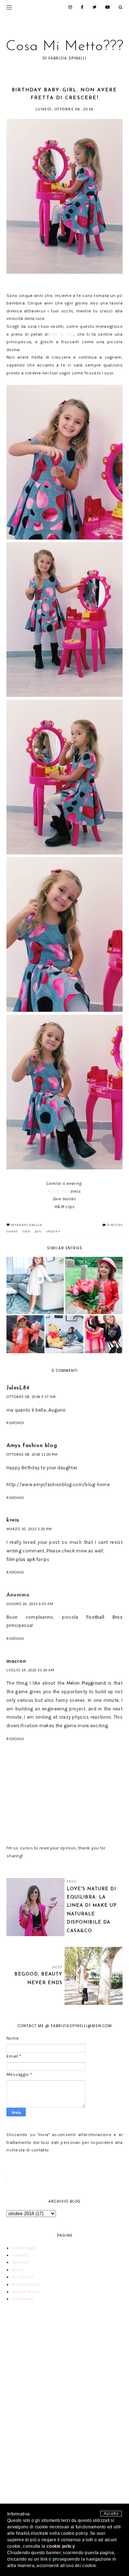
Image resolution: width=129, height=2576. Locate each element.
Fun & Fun (62, 334)
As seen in (23, 2277)
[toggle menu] (9, 7)
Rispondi (15, 1423)
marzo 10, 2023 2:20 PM (29, 1529)
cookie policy (61, 2546)
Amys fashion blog (32, 1446)
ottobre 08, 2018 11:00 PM (32, 1454)
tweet (12, 1231)
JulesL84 (18, 1388)
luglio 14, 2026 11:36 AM (30, 1670)
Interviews (23, 2299)
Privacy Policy (26, 2284)
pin (38, 1231)
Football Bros (104, 1617)
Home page (24, 2248)
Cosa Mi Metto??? (65, 47)
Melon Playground (86, 1683)
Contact (20, 2255)
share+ (53, 1231)
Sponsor (21, 2262)
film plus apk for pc (28, 1559)
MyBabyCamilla (27, 1225)
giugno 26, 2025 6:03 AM (30, 1604)
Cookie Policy (26, 2292)
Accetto (111, 2514)
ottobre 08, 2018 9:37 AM (31, 1397)
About (18, 2270)
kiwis (13, 1520)
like (26, 1231)
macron (16, 1662)
